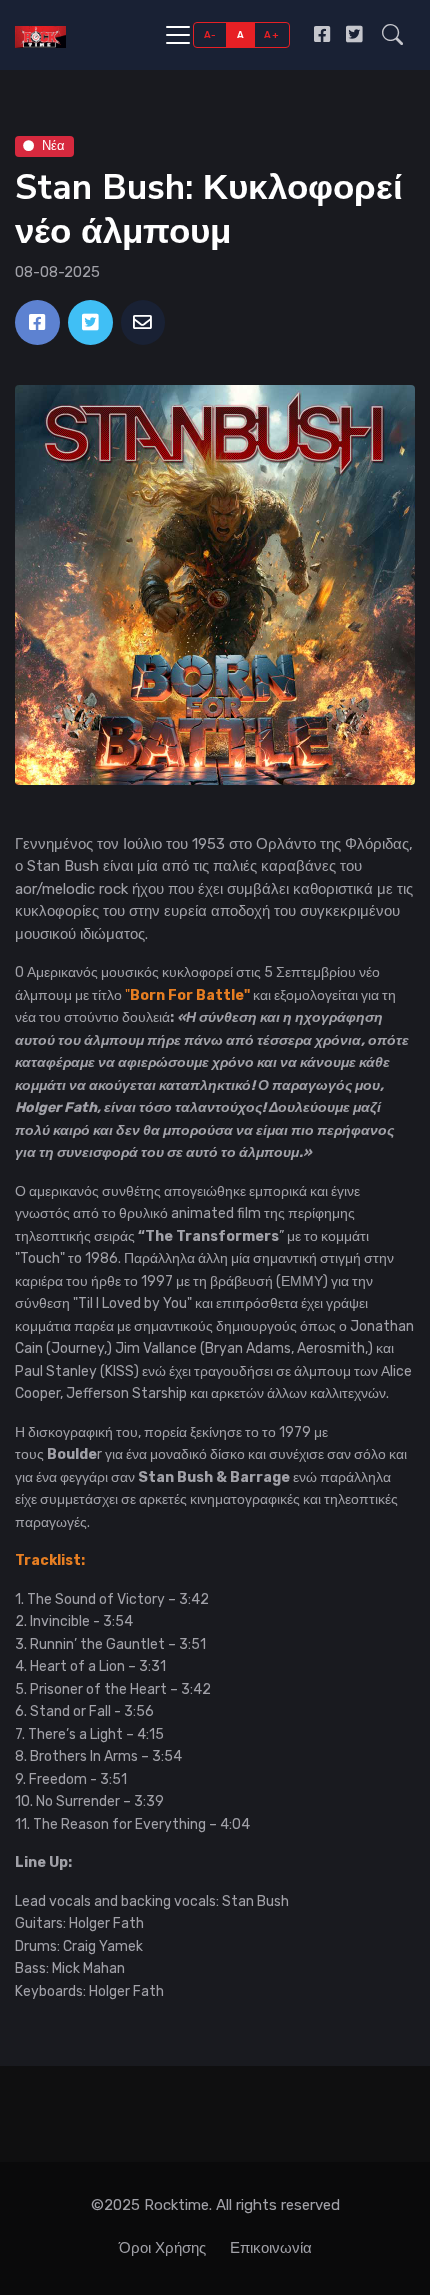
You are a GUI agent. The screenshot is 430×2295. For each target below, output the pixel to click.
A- (210, 34)
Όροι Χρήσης (162, 2248)
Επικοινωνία (271, 2248)
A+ (271, 34)
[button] (392, 35)
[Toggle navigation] (178, 35)
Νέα (53, 145)
